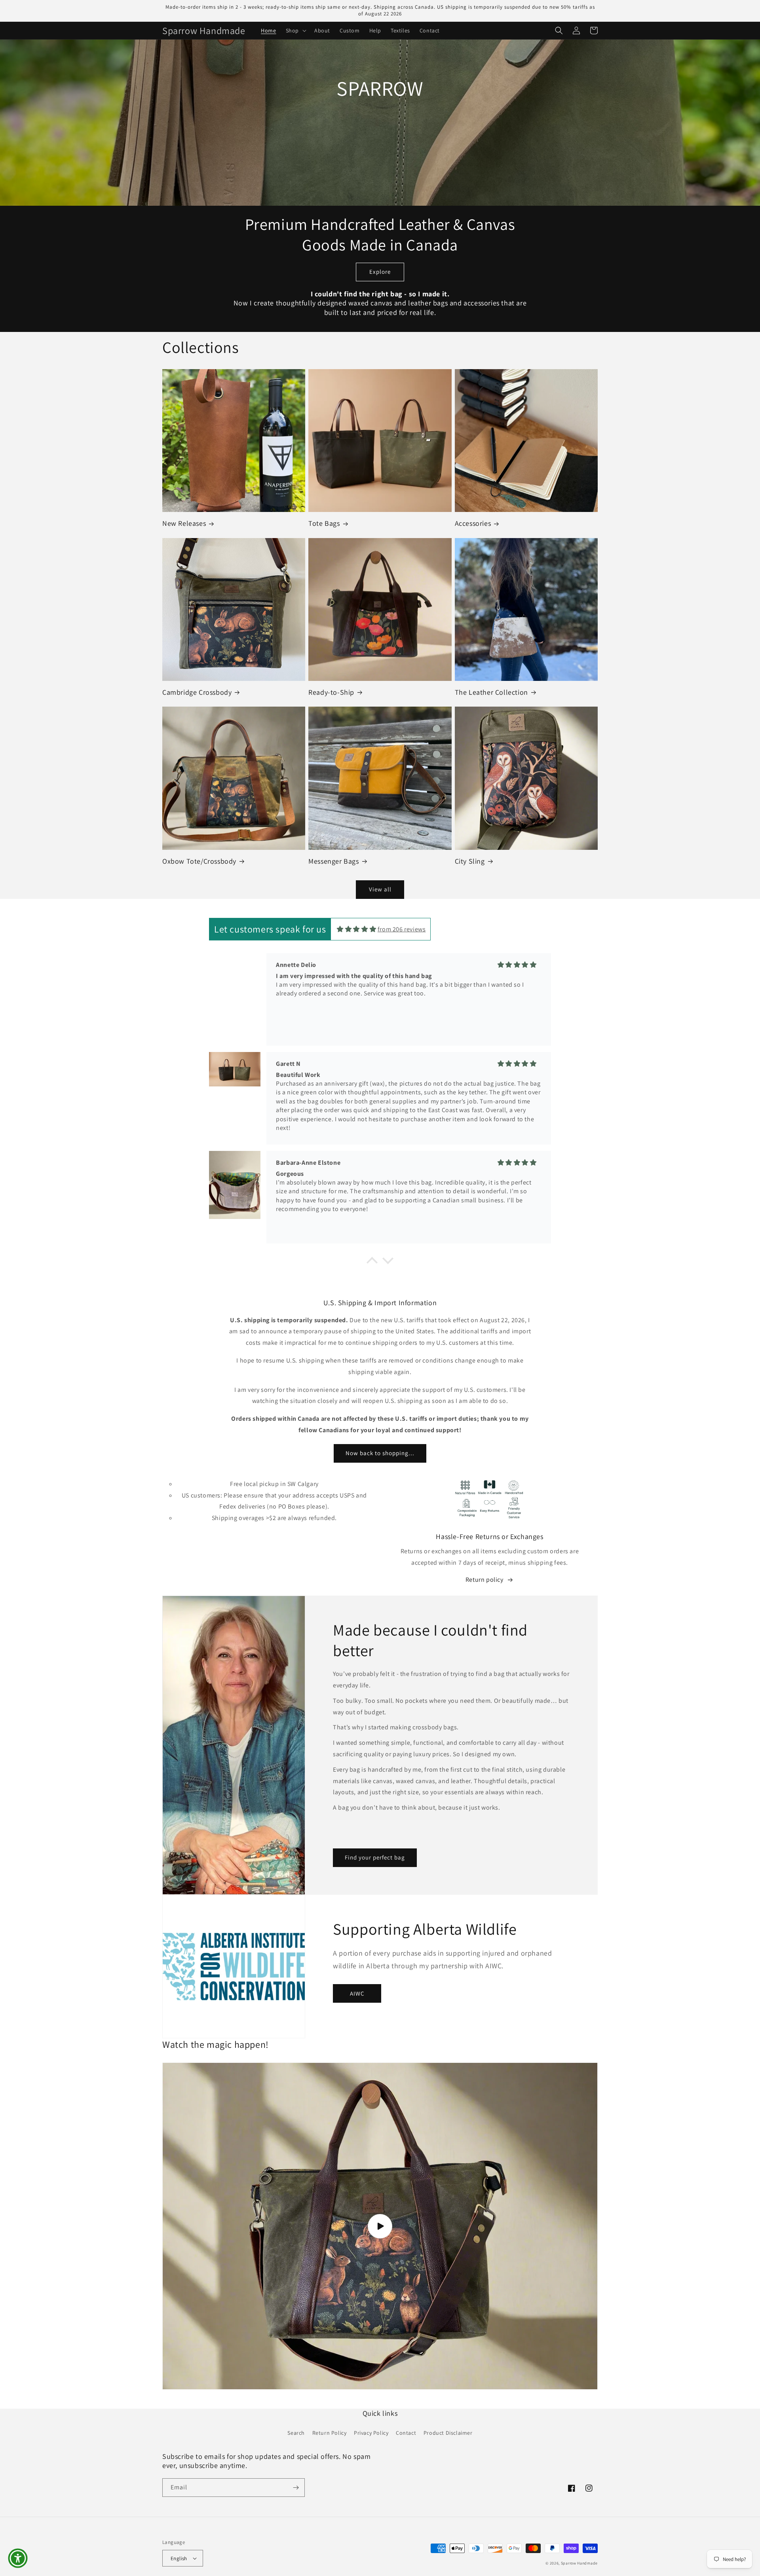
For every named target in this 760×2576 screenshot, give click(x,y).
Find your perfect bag (375, 1857)
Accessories (473, 523)
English (179, 2558)
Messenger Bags (333, 861)
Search (296, 2433)
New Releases (184, 523)
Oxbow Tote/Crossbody (199, 861)
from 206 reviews (402, 929)
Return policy (484, 1580)
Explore (380, 272)
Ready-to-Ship (331, 692)
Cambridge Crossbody (197, 692)
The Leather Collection (491, 692)
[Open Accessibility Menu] (18, 2558)
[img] (356, 929)
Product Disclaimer (448, 2433)
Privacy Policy (371, 2433)
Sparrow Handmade (579, 2563)
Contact (406, 2433)
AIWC (357, 1993)
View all (380, 889)
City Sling (470, 861)
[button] (295, 30)
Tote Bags (324, 523)
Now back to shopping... (380, 1453)
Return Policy (330, 2433)
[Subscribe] (296, 2488)
